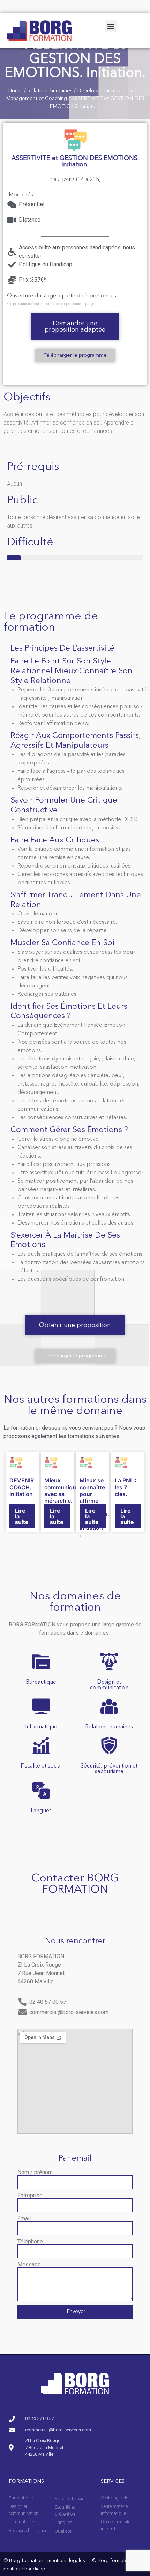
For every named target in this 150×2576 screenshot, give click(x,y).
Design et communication (109, 1685)
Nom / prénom (35, 2172)
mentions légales (66, 2561)
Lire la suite (22, 1516)
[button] (111, 26)
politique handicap (24, 2569)
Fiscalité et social (41, 1766)
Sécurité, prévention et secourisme (109, 1769)
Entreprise (30, 2196)
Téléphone (30, 2242)
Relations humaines (50, 91)
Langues (41, 1811)
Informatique (41, 1727)
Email (24, 2219)
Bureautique (41, 1682)
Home (15, 91)
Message (29, 2265)
